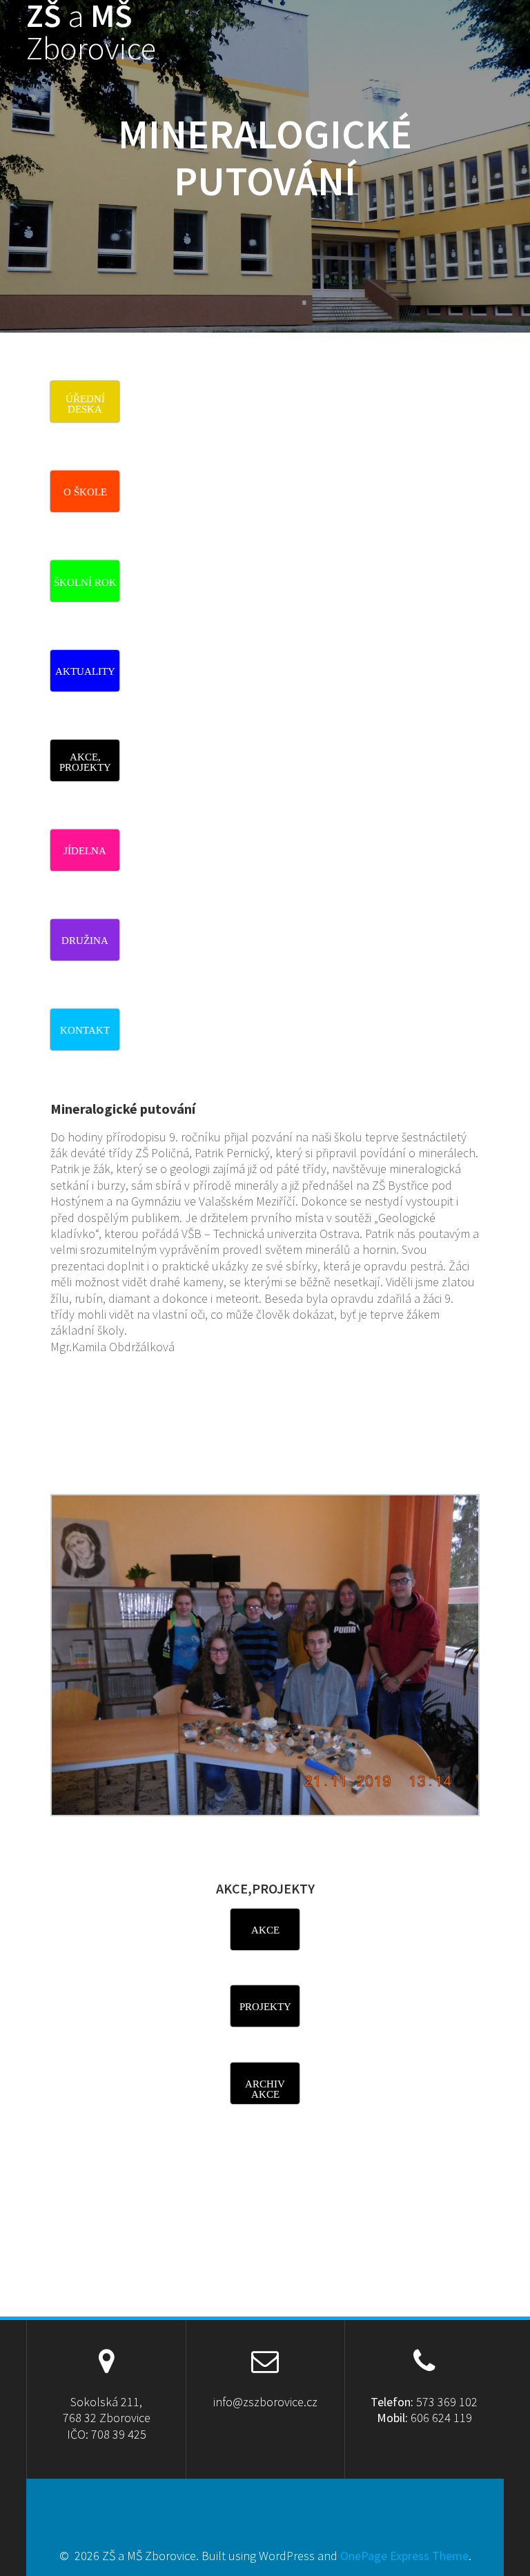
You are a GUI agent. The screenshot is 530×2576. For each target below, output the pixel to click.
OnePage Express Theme (404, 2556)
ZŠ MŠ (91, 32)
